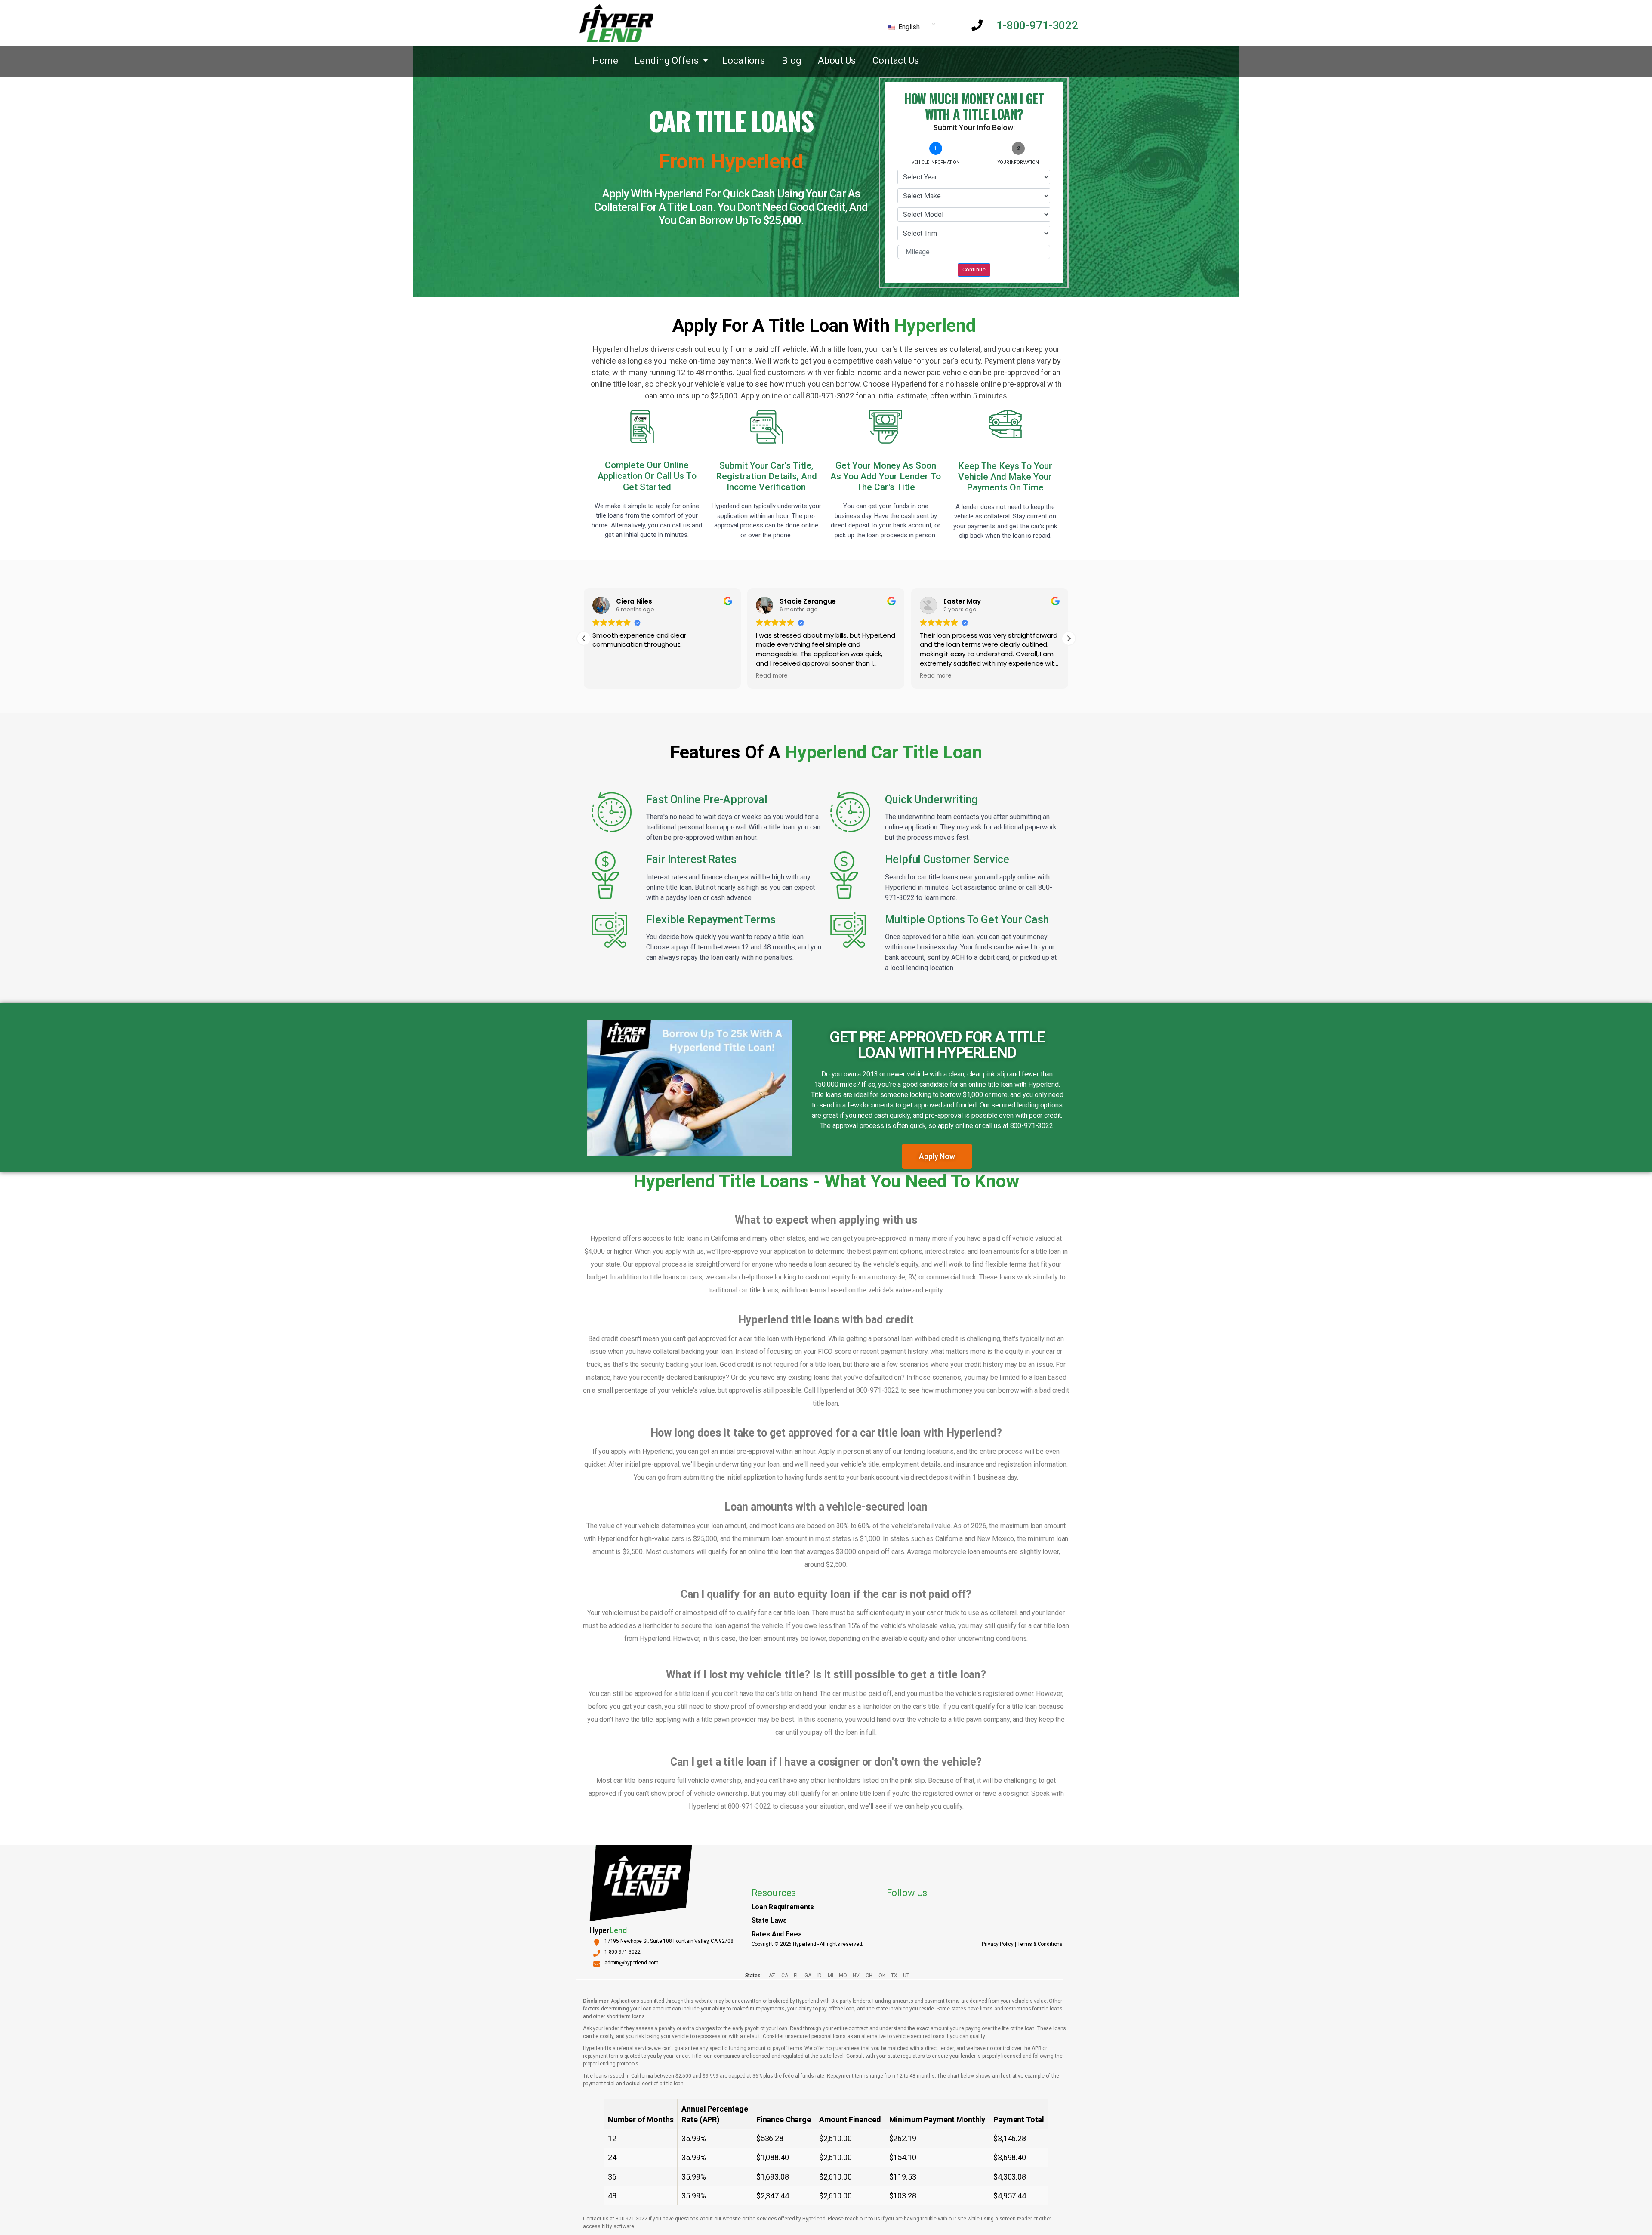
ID (820, 1976)
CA (784, 1976)
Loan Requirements (783, 1907)
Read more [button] (772, 676)
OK (882, 1976)
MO (843, 1976)
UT (906, 1976)
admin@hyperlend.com (632, 1963)
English (908, 27)
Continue (974, 270)
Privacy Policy (998, 1944)
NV (856, 1976)
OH (869, 1976)
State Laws (769, 1920)
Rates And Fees (777, 1934)
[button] (1069, 638)
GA (808, 1976)
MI (830, 1976)
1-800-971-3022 (1037, 25)
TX (894, 1976)
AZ (772, 1976)
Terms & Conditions (1040, 1944)
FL (796, 1976)
